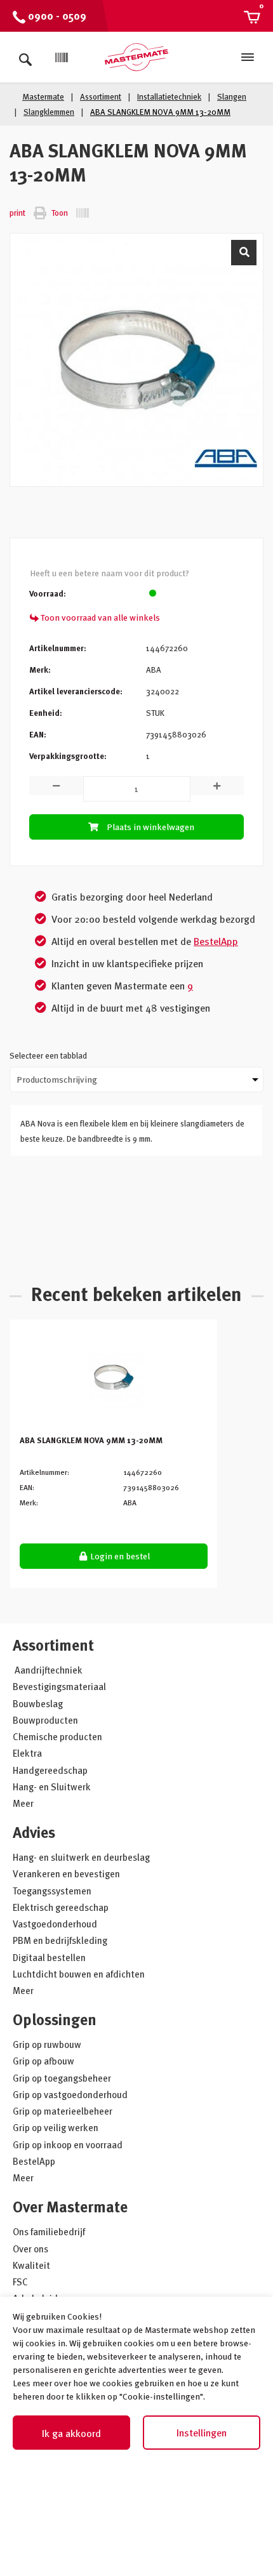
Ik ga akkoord (71, 2433)
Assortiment (53, 1645)
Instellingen (202, 2433)
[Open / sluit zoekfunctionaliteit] (25, 57)
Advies (34, 1832)
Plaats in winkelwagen (150, 827)
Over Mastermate (70, 2206)
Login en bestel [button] (119, 1556)
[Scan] (62, 58)
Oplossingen (55, 2019)
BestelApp (216, 941)
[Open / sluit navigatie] (248, 57)
